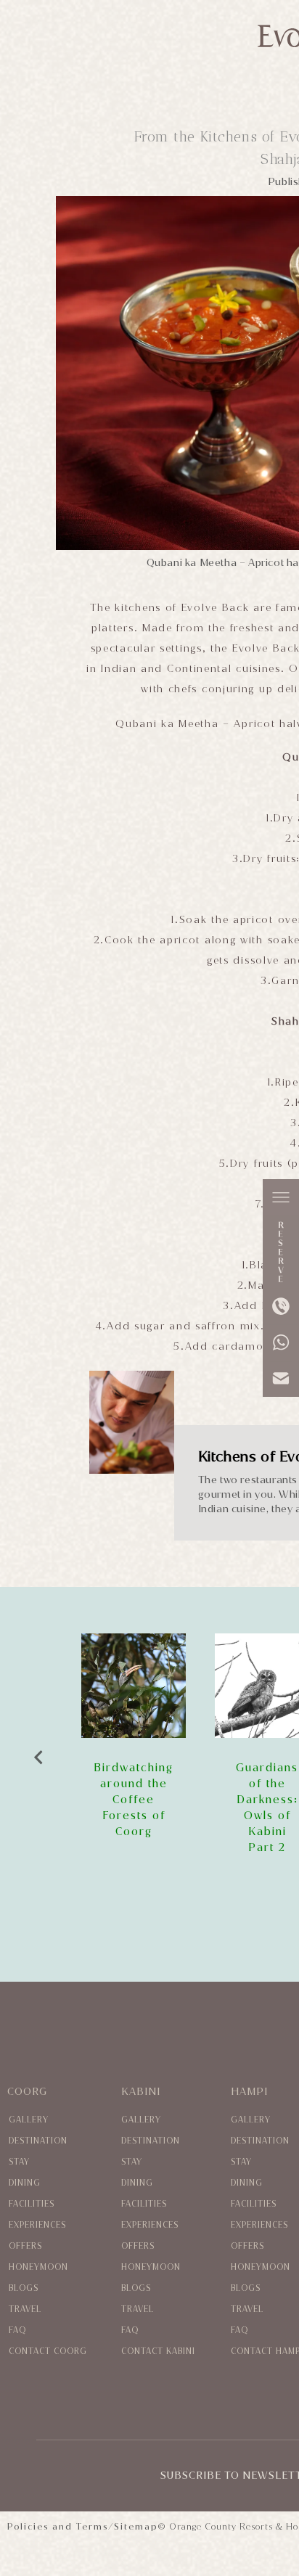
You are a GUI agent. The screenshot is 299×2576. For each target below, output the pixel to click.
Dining (25, 2183)
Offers (25, 2246)
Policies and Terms (58, 2527)
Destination (38, 2141)
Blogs (24, 2288)
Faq (17, 2330)
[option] (134, 1736)
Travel (25, 2309)
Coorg (27, 2092)
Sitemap (136, 2527)
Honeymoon (38, 2267)
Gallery (29, 2120)
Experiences (37, 2225)
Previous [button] (38, 1754)
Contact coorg (48, 2351)
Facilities (32, 2204)
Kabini (141, 2092)
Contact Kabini (158, 2351)
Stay (19, 2162)
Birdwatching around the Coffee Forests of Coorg (134, 1800)
